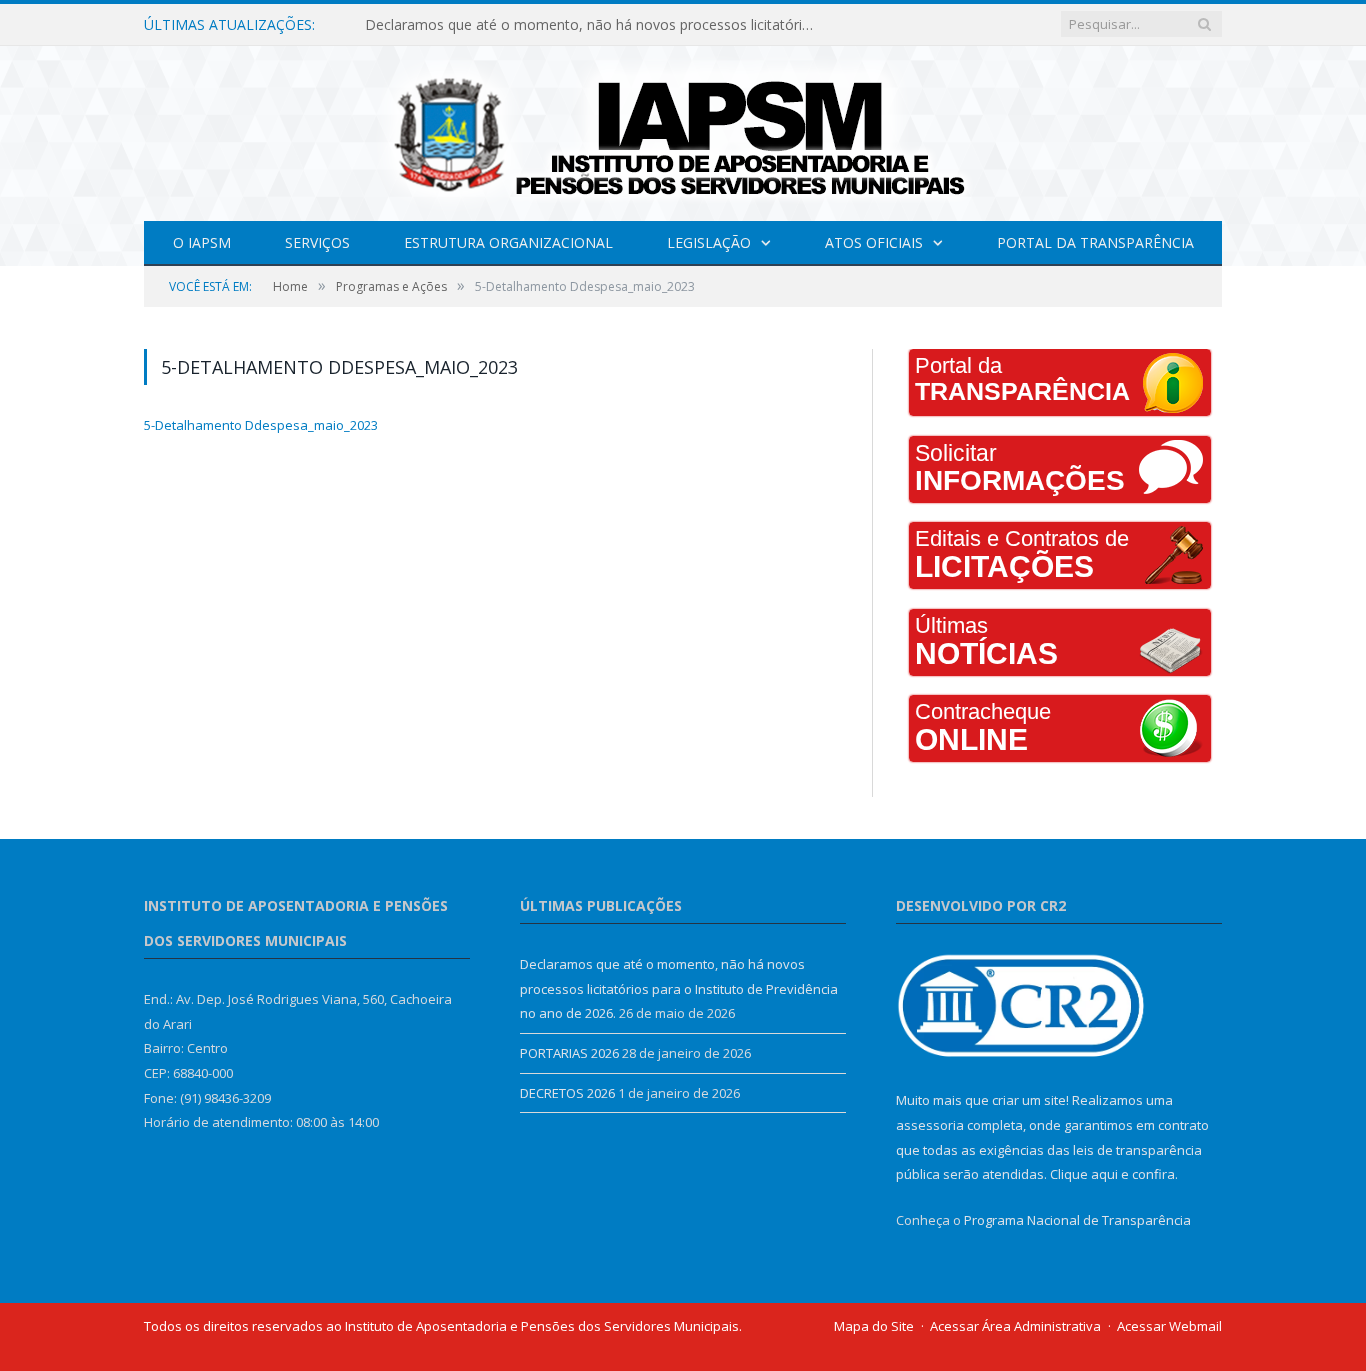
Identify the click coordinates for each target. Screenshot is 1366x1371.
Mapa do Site (874, 1326)
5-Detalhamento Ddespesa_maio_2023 (261, 425)
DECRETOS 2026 (567, 1093)
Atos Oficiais (874, 242)
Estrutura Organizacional (508, 242)
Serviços (317, 242)
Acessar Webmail (1169, 1326)
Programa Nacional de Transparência (1077, 1220)
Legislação (709, 242)
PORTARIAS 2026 (569, 1053)
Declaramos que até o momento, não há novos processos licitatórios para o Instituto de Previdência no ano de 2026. (595, 25)
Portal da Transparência (1095, 242)
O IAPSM (202, 242)
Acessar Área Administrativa (1015, 1326)
